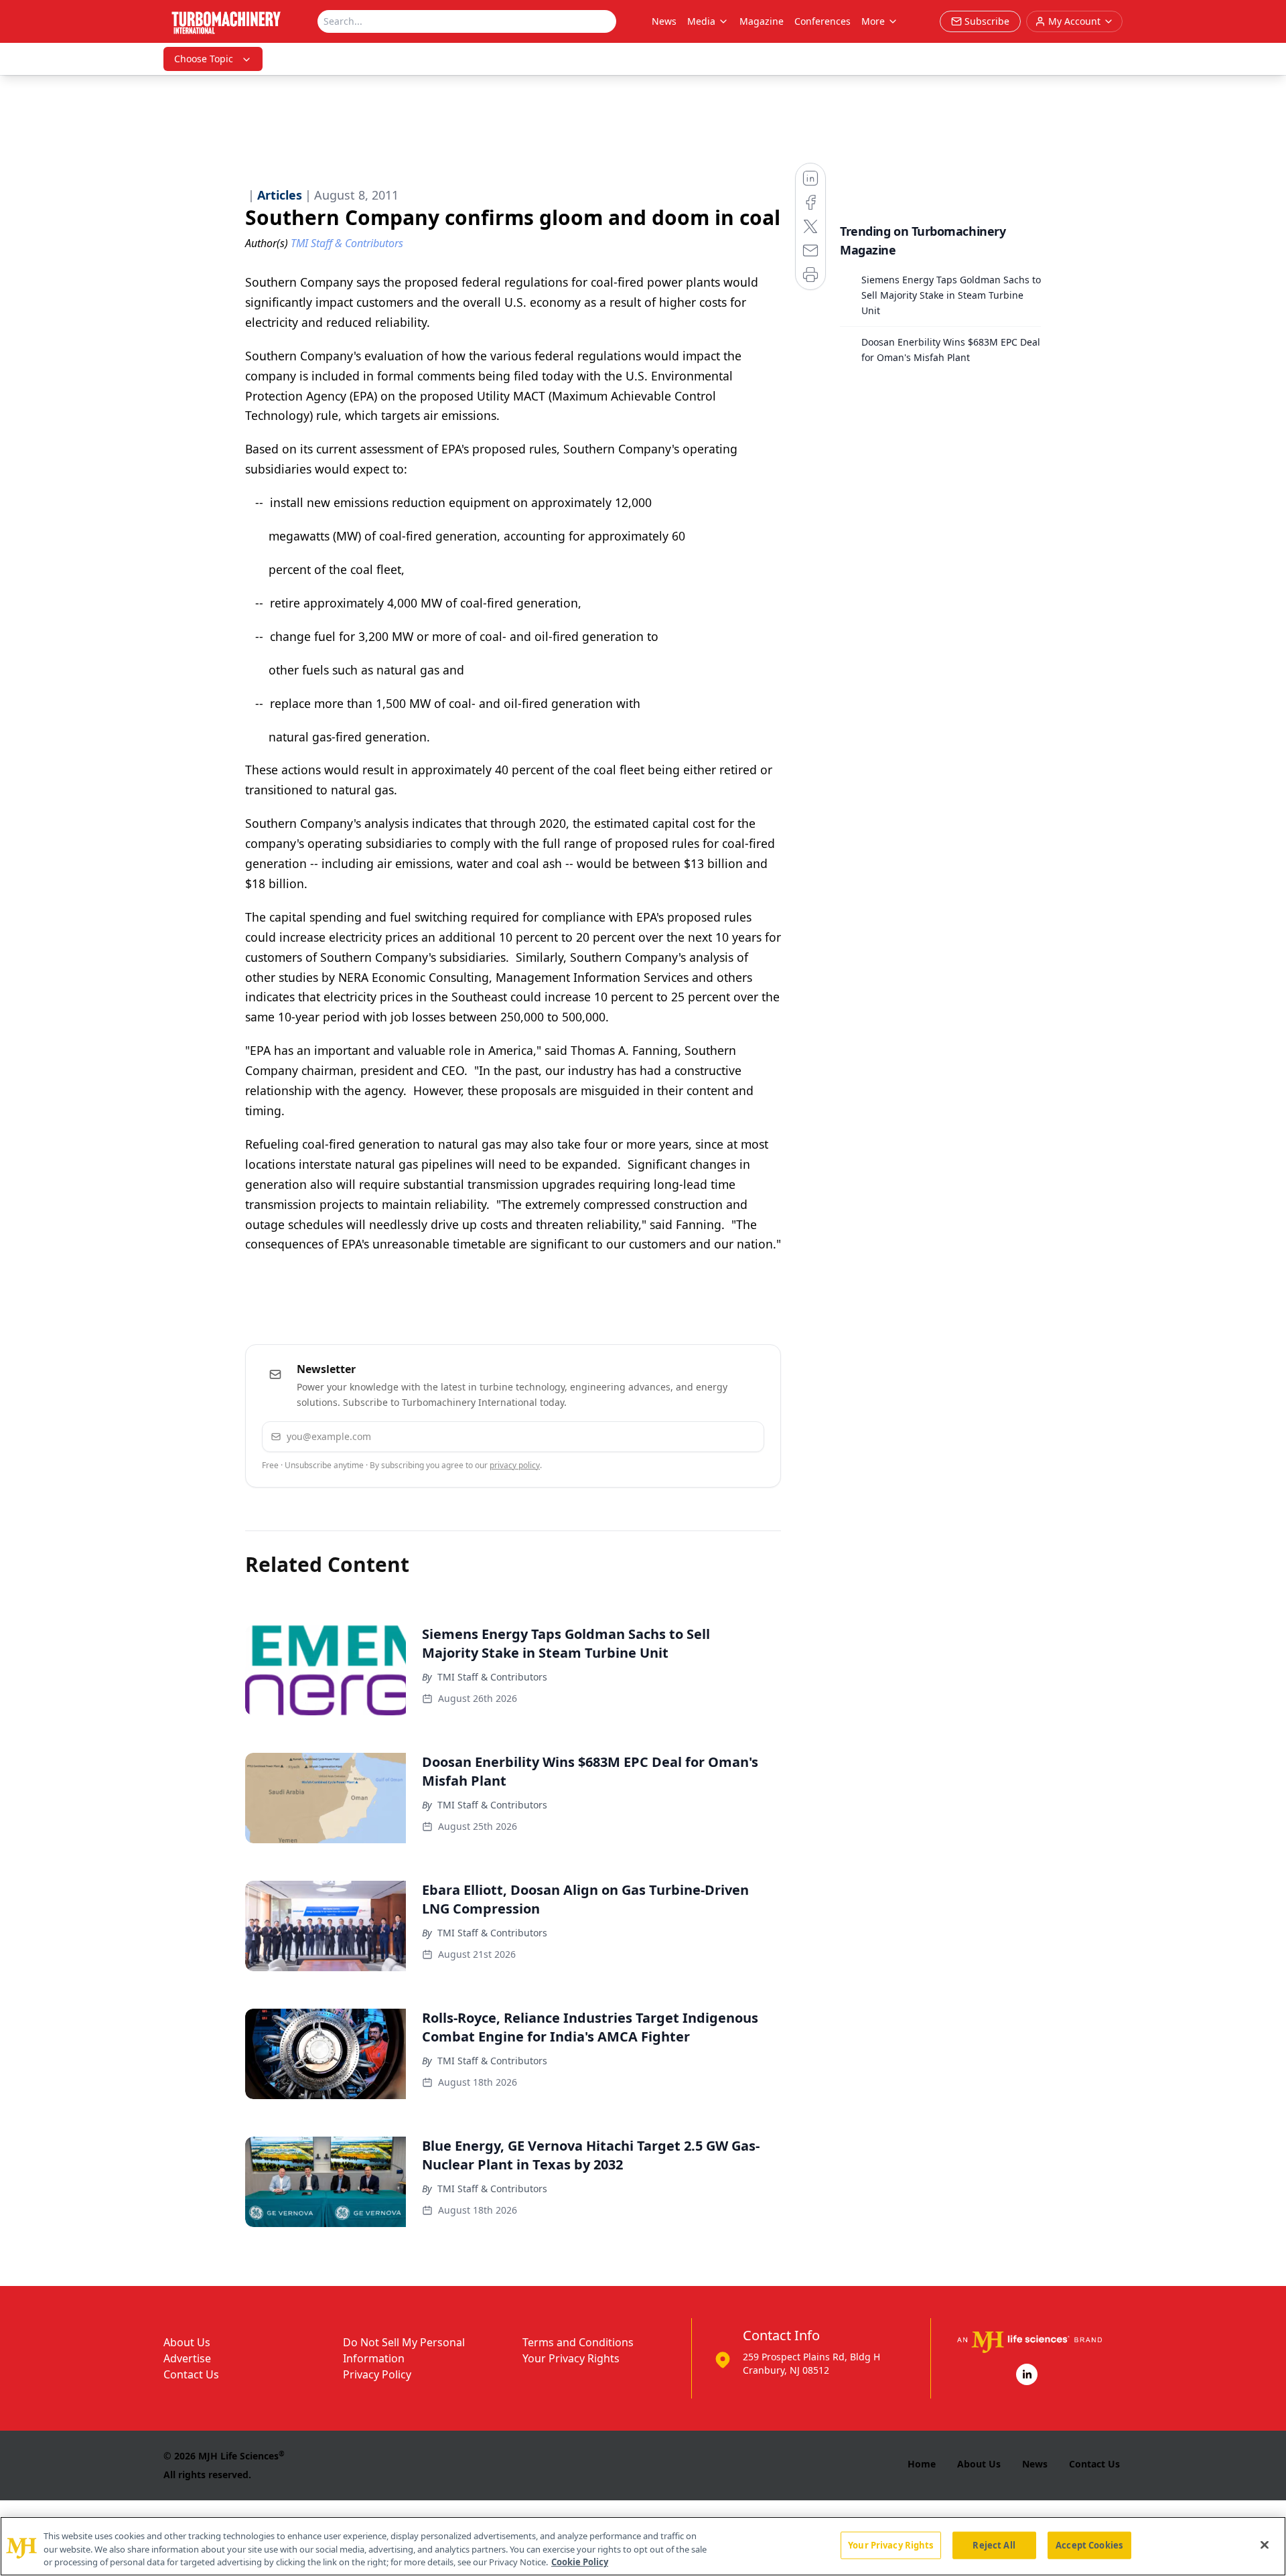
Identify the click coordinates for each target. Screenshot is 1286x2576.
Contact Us (191, 2374)
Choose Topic (204, 59)
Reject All (994, 2545)
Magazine (762, 21)
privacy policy (515, 1465)
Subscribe (713, 1436)
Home (922, 2464)
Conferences (823, 21)
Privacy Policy (377, 2374)
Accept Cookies (1089, 2545)
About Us (187, 2342)
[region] (643, 2546)
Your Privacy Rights (571, 2358)
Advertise (187, 2358)
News (664, 21)
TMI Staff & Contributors (492, 1677)
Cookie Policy (580, 2562)
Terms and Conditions (578, 2342)
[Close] (1265, 2545)
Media (701, 21)
